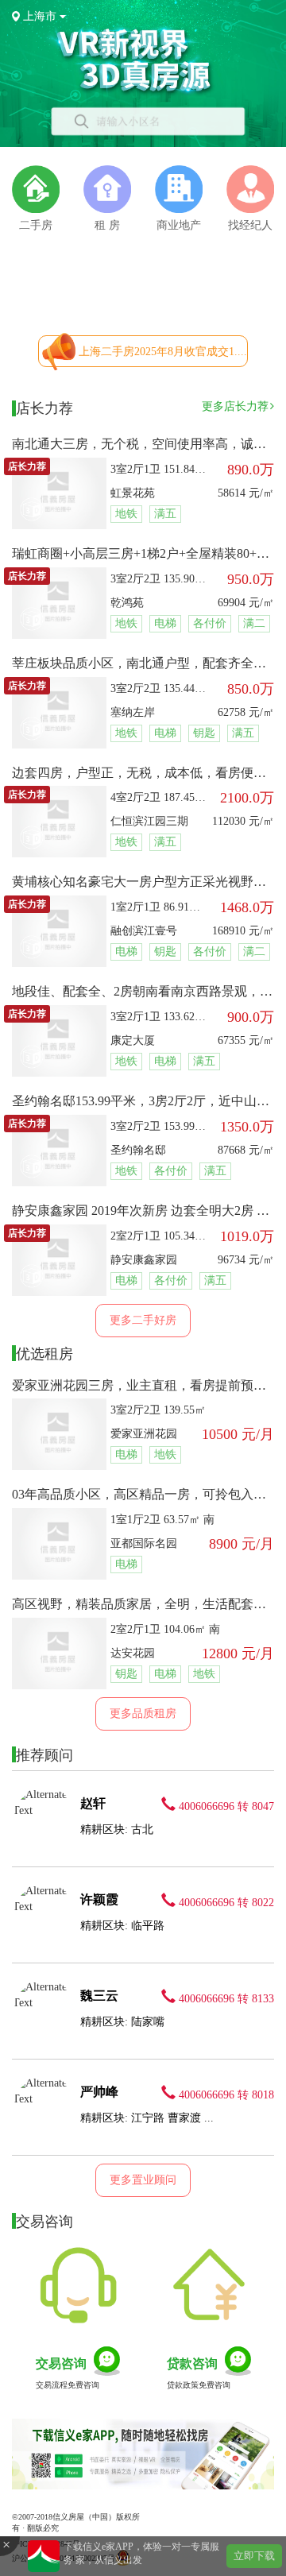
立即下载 (254, 2556)
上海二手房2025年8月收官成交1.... (163, 352)
